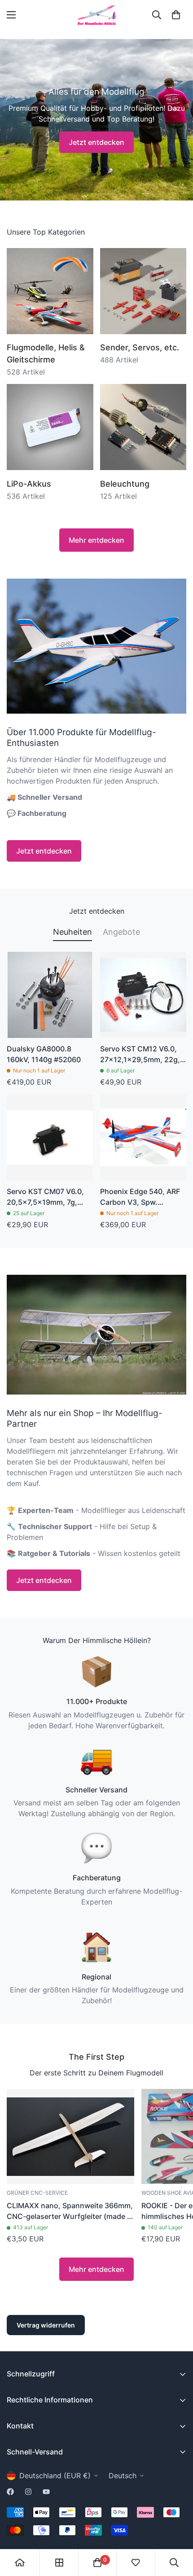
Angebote (121, 932)
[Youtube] (46, 2492)
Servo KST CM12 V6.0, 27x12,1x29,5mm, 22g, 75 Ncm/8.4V (140, 1055)
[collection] (59, 2563)
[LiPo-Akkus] (50, 427)
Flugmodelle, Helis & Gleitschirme (46, 353)
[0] (176, 15)
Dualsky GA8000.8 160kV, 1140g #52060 (44, 1054)
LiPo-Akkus (29, 484)
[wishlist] (136, 2563)
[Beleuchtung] (143, 427)
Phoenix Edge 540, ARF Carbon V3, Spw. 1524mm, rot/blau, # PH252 (140, 1197)
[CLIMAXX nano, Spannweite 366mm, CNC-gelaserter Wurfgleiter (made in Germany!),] (70, 2137)
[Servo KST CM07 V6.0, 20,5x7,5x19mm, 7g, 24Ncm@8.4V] (50, 1138)
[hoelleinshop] (96, 15)
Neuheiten (72, 932)
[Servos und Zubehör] (143, 291)
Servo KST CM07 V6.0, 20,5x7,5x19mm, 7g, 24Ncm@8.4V (45, 1197)
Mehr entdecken (96, 540)
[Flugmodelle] (50, 291)
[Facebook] (10, 2492)
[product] (20, 2563)
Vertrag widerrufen (46, 2325)
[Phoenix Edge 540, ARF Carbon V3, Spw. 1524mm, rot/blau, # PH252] (143, 1138)
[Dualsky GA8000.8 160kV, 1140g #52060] (50, 995)
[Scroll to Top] (177, 2528)
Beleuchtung (125, 484)
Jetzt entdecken (96, 142)
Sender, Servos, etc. (140, 347)
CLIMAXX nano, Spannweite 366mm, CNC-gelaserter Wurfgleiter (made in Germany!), (70, 2211)
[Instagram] (28, 2492)
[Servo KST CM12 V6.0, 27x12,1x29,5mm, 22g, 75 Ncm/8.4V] (143, 995)
